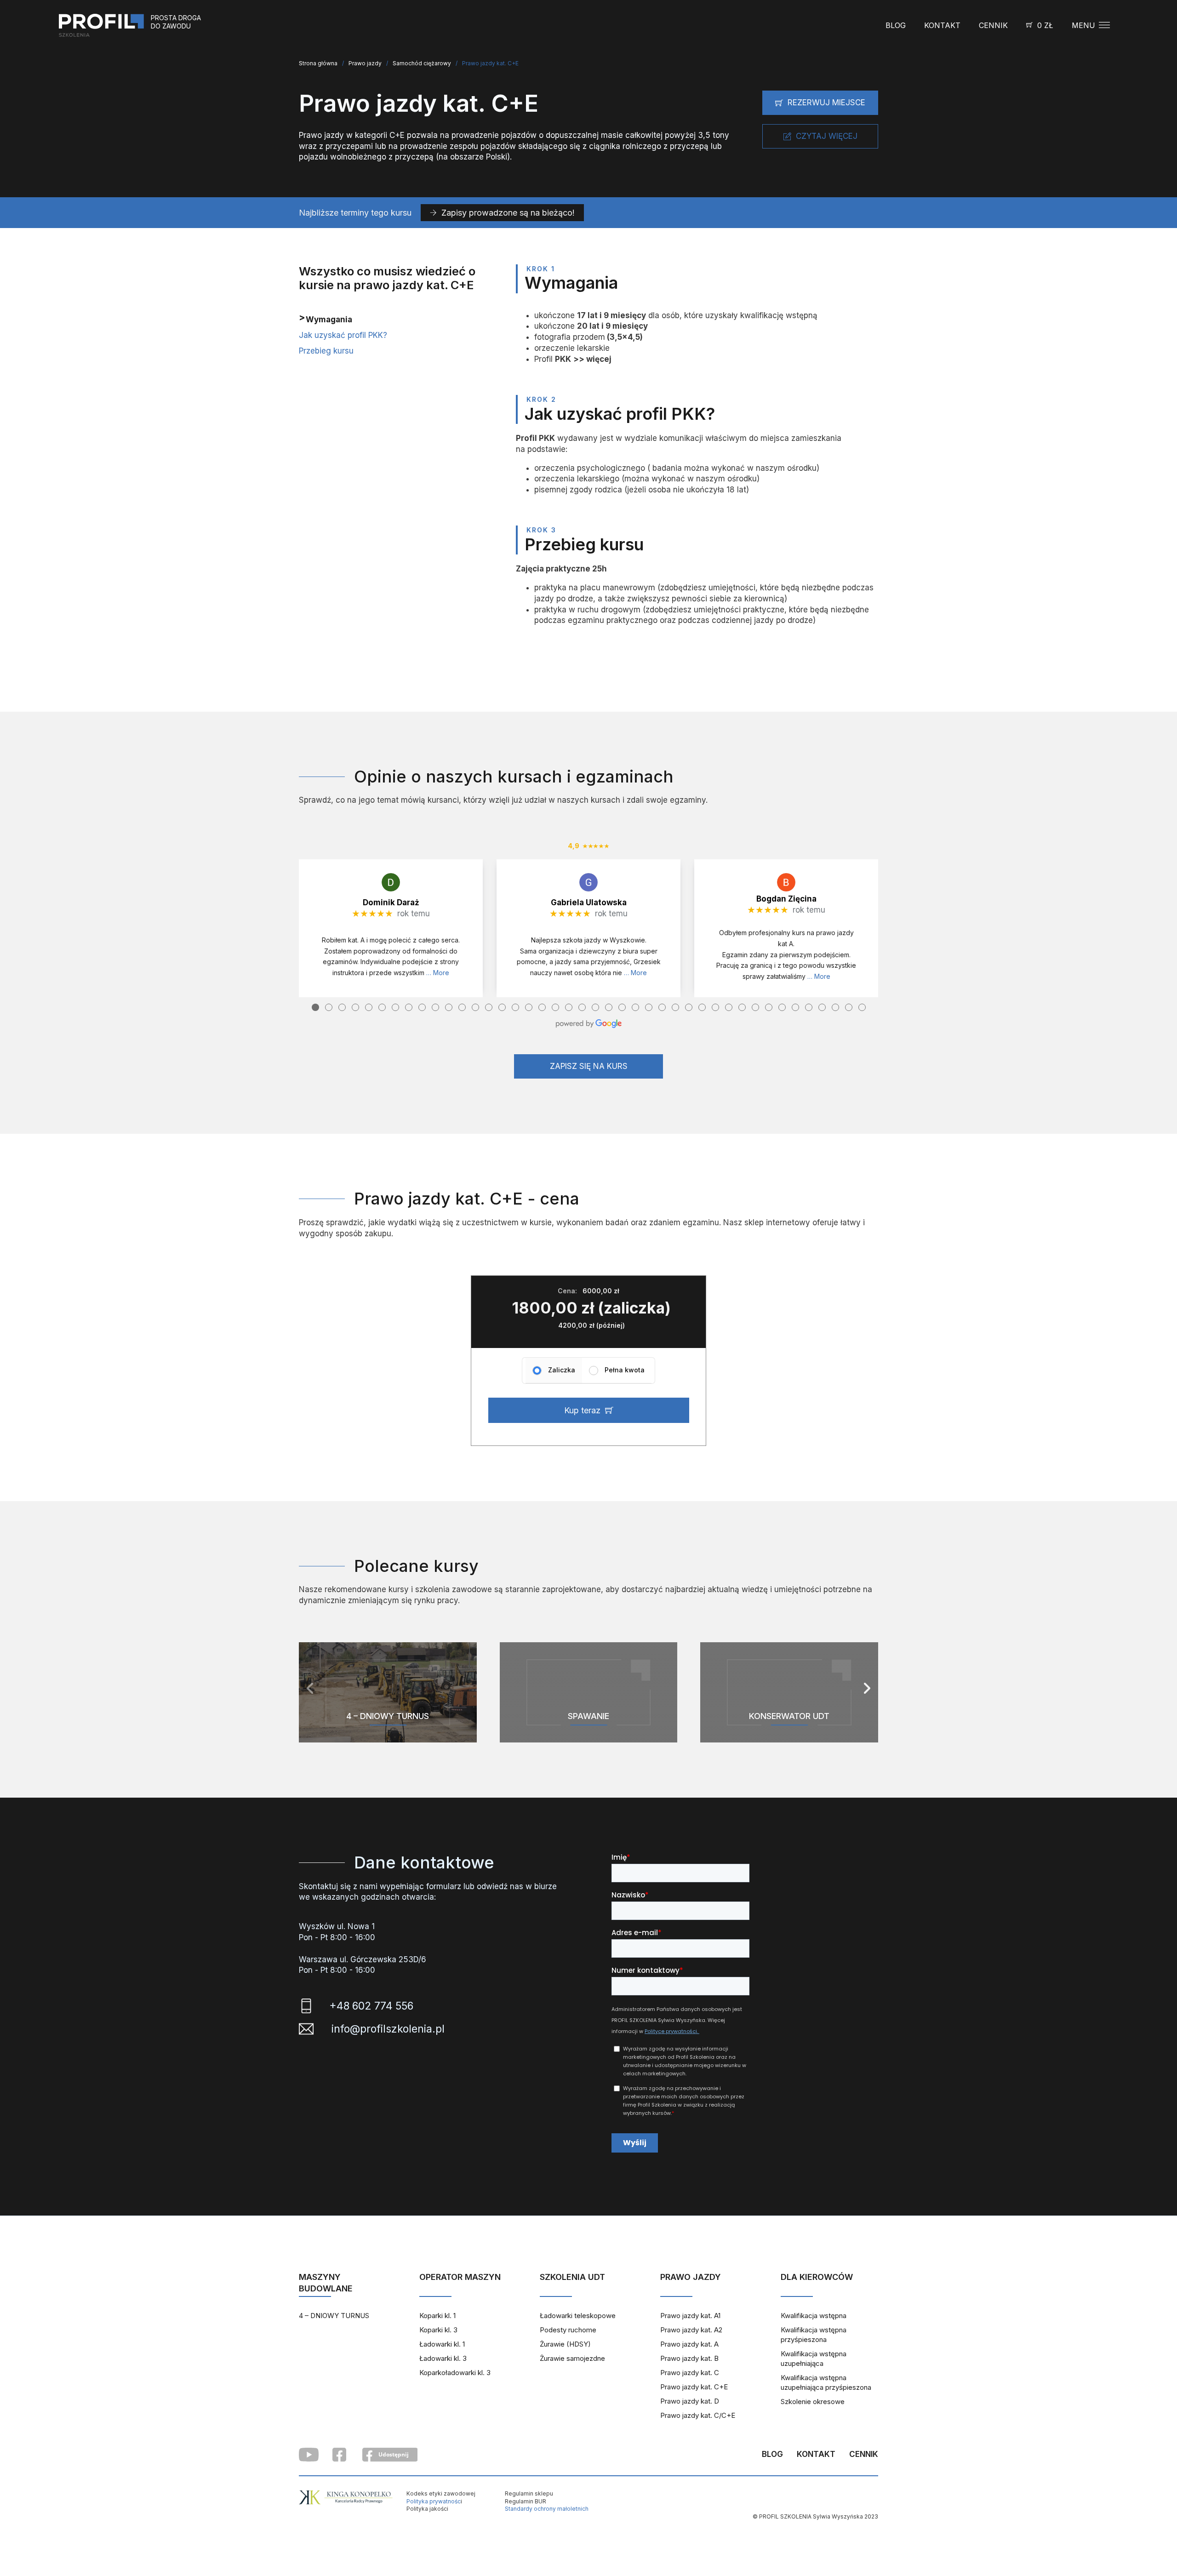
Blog (896, 25)
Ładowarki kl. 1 (442, 2344)
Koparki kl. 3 (438, 2330)
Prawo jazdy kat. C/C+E (698, 2415)
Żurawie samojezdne (572, 2358)
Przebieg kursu (326, 351)
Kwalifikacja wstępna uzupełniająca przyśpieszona (826, 2382)
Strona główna (318, 63)
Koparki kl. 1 (437, 2316)
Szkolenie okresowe (813, 2402)
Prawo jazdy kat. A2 (691, 2330)
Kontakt (942, 25)
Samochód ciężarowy (422, 63)
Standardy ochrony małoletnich (547, 2509)
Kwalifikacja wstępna (814, 2316)
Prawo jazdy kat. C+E (694, 2387)
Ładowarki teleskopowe (578, 2316)
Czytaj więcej (827, 136)
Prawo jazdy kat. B (689, 2358)
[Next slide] (867, 1688)
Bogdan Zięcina (786, 899)
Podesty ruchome (568, 2330)
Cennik (993, 25)
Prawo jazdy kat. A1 (690, 2316)
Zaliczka (562, 1370)
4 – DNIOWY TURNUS (334, 2316)
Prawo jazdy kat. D (690, 2401)
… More (438, 973)
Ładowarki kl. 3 (443, 2358)
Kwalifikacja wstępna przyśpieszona (814, 2335)
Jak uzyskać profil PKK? (343, 335)
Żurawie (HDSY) (565, 2344)
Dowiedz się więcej (388, 1733)
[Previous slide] (310, 1688)
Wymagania (329, 320)
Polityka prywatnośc (434, 2501)
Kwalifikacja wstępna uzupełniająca (814, 2359)
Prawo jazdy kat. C (690, 2373)
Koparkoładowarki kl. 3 (455, 2373)
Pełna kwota (625, 1370)
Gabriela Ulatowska (589, 902)
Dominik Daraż (391, 902)
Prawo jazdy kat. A (689, 2344)
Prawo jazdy (365, 63)
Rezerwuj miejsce (826, 103)
